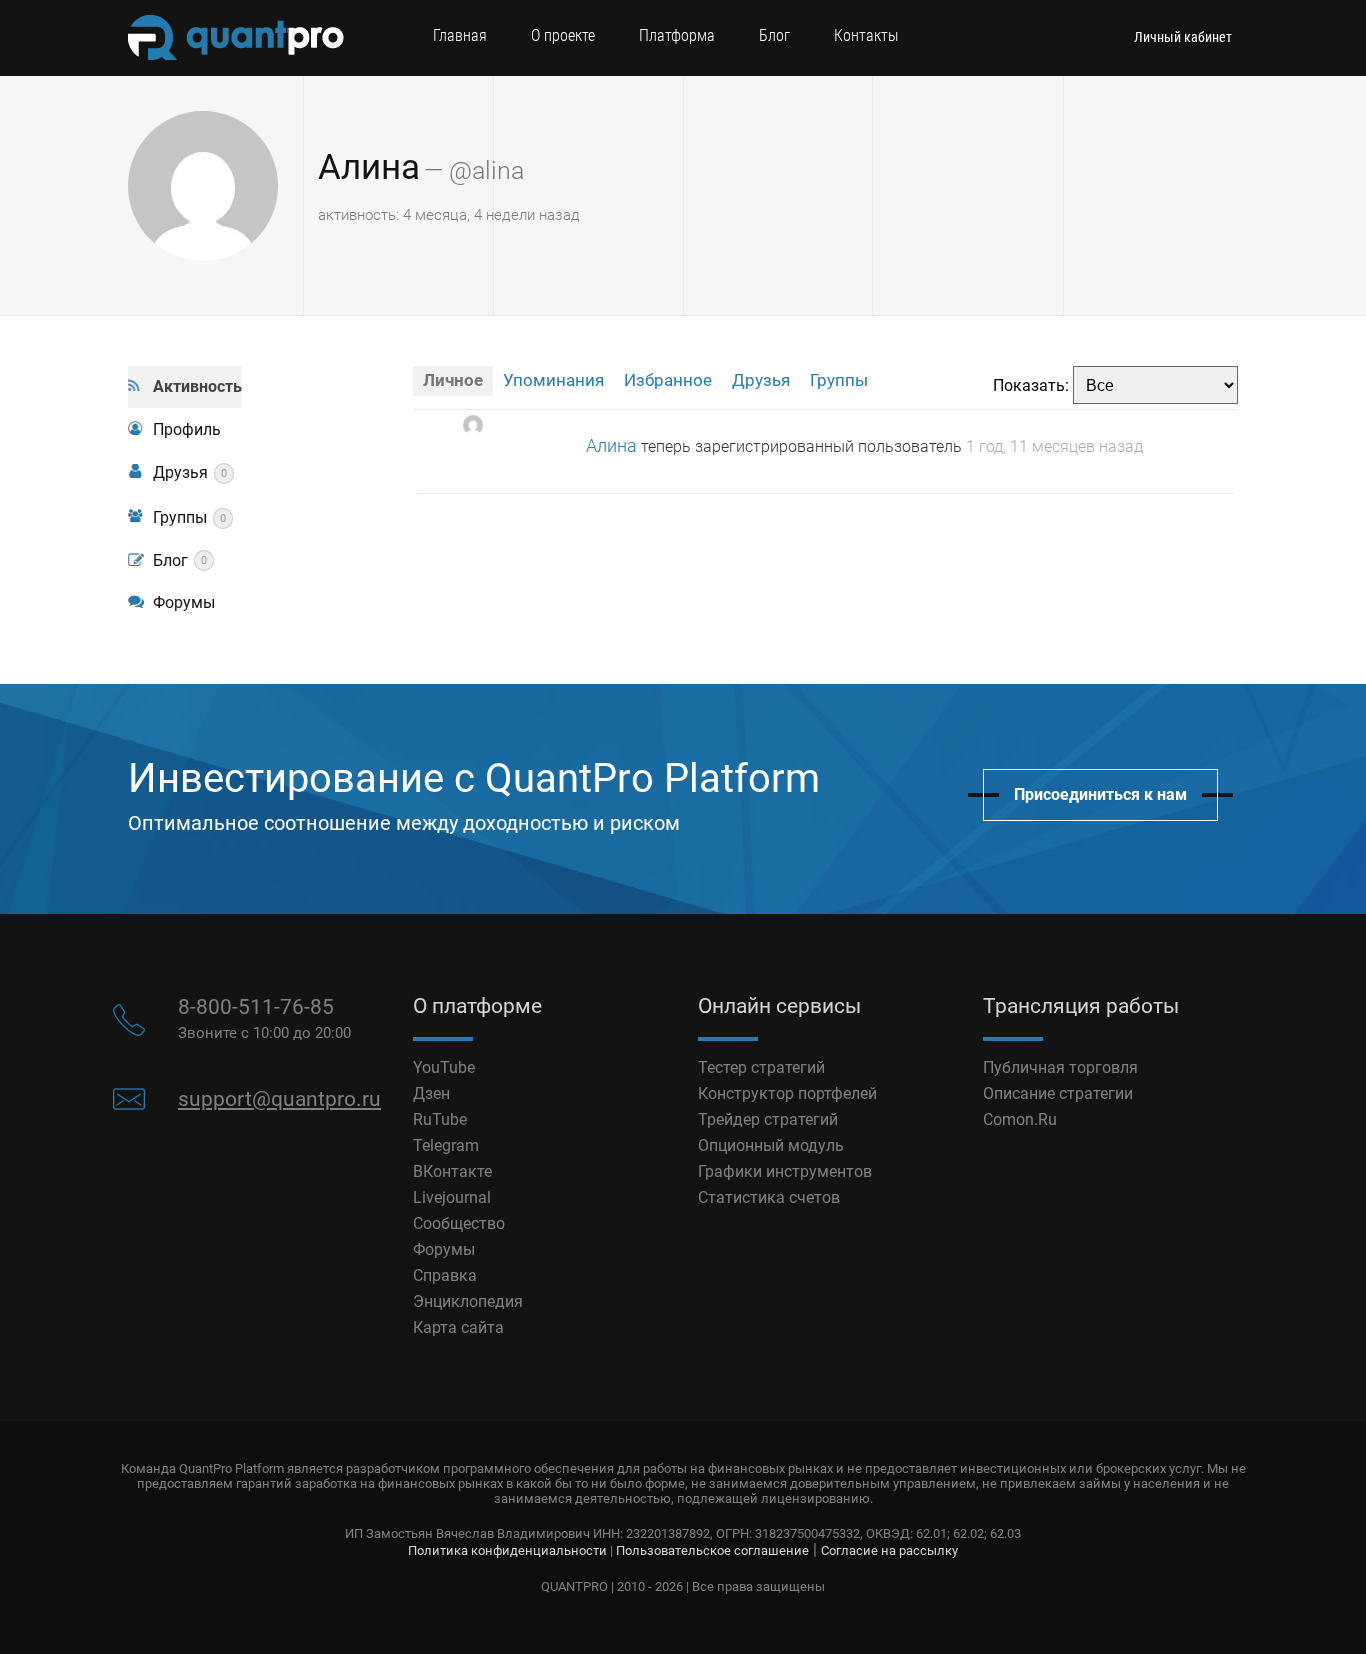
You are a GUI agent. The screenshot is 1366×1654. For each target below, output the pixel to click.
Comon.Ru (1020, 1119)
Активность (197, 386)
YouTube (444, 1067)
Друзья (190, 472)
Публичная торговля (1060, 1067)
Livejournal (452, 1197)
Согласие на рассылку (889, 1550)
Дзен (431, 1093)
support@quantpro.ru (279, 1099)
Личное (453, 380)
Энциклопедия (468, 1301)
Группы (189, 517)
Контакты (866, 35)
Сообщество (459, 1223)
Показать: (1031, 385)
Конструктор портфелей (787, 1093)
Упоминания (553, 380)
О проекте (563, 35)
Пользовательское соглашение (712, 1550)
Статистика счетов (769, 1197)
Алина (369, 167)
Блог (774, 35)
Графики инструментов (785, 1171)
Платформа (677, 35)
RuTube (440, 1119)
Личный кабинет (1183, 37)
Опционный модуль (771, 1145)
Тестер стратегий (761, 1067)
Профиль (187, 429)
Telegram (446, 1145)
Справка (445, 1275)
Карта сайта (458, 1327)
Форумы (184, 602)
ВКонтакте (452, 1171)
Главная (460, 35)
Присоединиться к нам (1100, 794)
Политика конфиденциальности (507, 1550)
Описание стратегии (1058, 1093)
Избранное (668, 380)
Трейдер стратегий (768, 1119)
